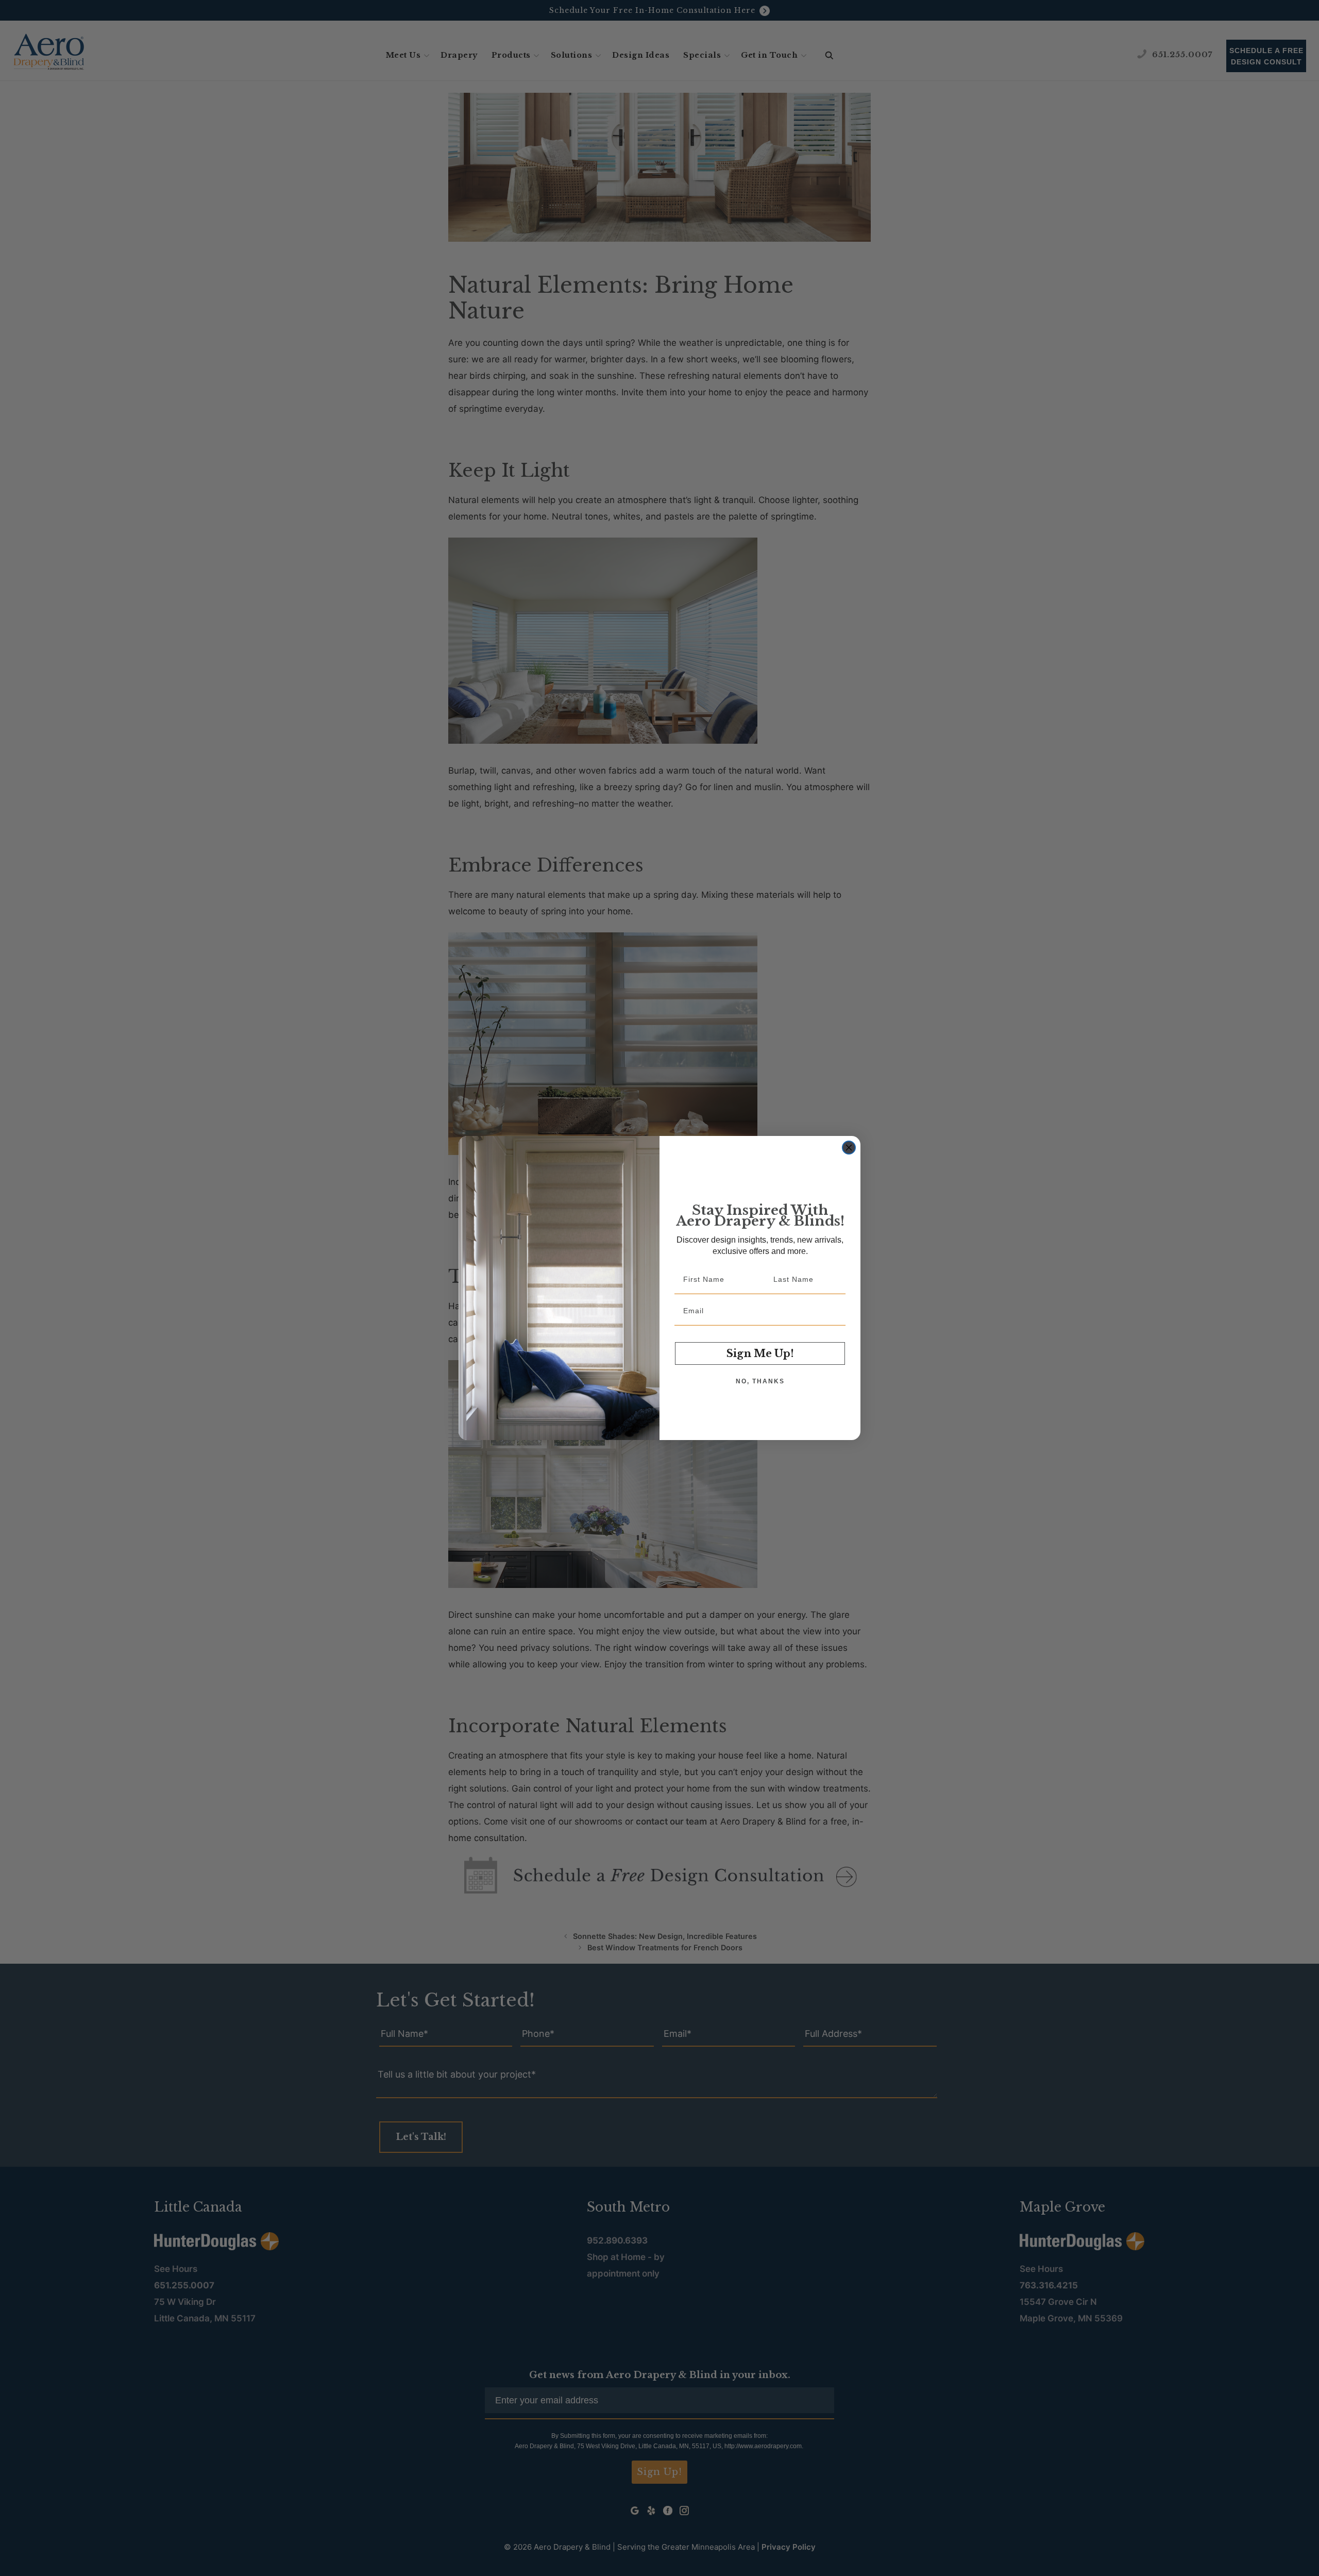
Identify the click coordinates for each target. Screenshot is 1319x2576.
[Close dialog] (849, 1148)
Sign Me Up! (760, 1353)
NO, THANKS (760, 1381)
